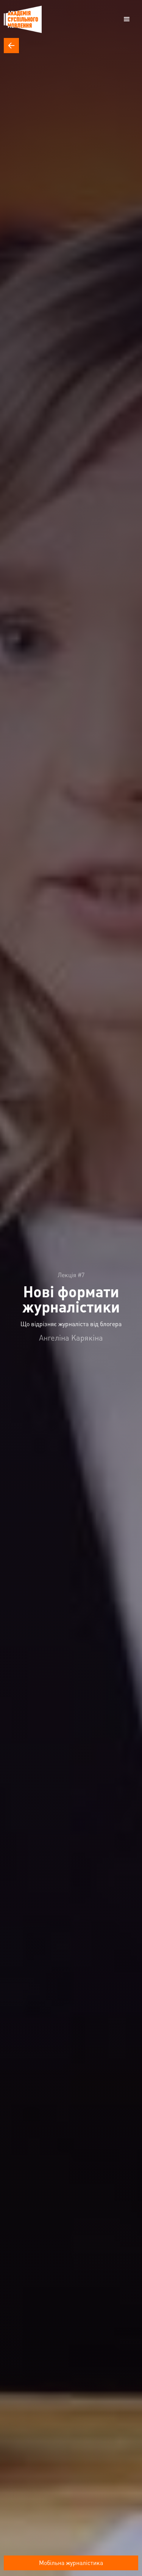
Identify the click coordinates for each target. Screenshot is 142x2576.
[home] (23, 19)
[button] (127, 19)
